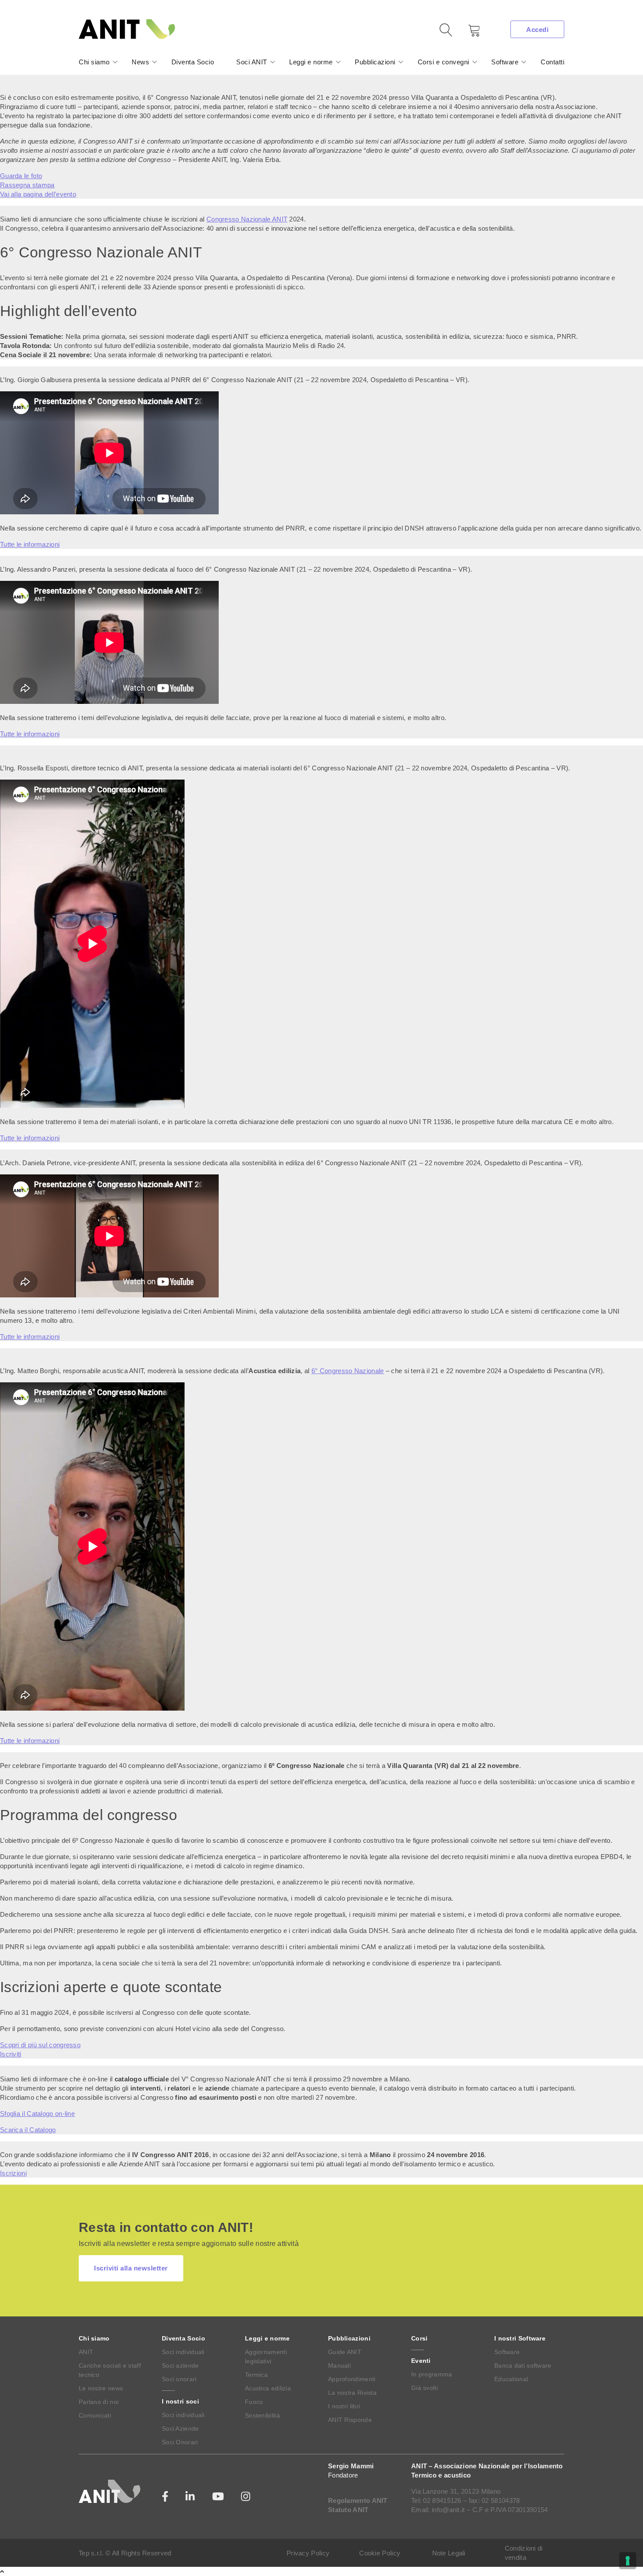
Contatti (552, 62)
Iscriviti (11, 2054)
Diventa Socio (193, 62)
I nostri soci (180, 2401)
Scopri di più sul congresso (40, 2045)
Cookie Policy (380, 2553)
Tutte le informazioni (30, 544)
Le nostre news (101, 2388)
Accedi (537, 30)
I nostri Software (520, 2338)
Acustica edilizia (268, 2388)
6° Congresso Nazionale (348, 1371)
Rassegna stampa (27, 185)
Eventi (421, 2361)
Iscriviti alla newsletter (131, 2268)
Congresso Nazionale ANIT (247, 219)
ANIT (86, 2352)
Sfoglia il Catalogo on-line (37, 2114)
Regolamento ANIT (358, 2500)
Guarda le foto (21, 176)
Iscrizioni (13, 2173)
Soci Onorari (180, 2442)
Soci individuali (183, 2352)
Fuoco (254, 2402)
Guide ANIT (345, 2352)
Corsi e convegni (444, 62)
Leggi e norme (311, 62)
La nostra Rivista (352, 2393)
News (140, 62)
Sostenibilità (262, 2415)
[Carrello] (468, 33)
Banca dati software (523, 2365)
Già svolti (425, 2388)
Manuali (339, 2365)
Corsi (419, 2338)
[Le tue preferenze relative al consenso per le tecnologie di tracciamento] (628, 2561)
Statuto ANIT (348, 2510)
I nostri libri (344, 2406)
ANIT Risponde (350, 2420)
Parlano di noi (99, 2402)
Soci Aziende (180, 2428)
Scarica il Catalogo (28, 2130)
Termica (256, 2375)
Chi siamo (94, 62)
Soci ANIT (252, 62)
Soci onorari (179, 2379)
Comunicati (95, 2415)
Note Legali (449, 2553)
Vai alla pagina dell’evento (38, 194)
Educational (511, 2379)
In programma (432, 2374)
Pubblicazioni (375, 62)
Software (505, 62)
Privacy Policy (308, 2553)
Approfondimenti (352, 2379)
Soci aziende (180, 2365)
